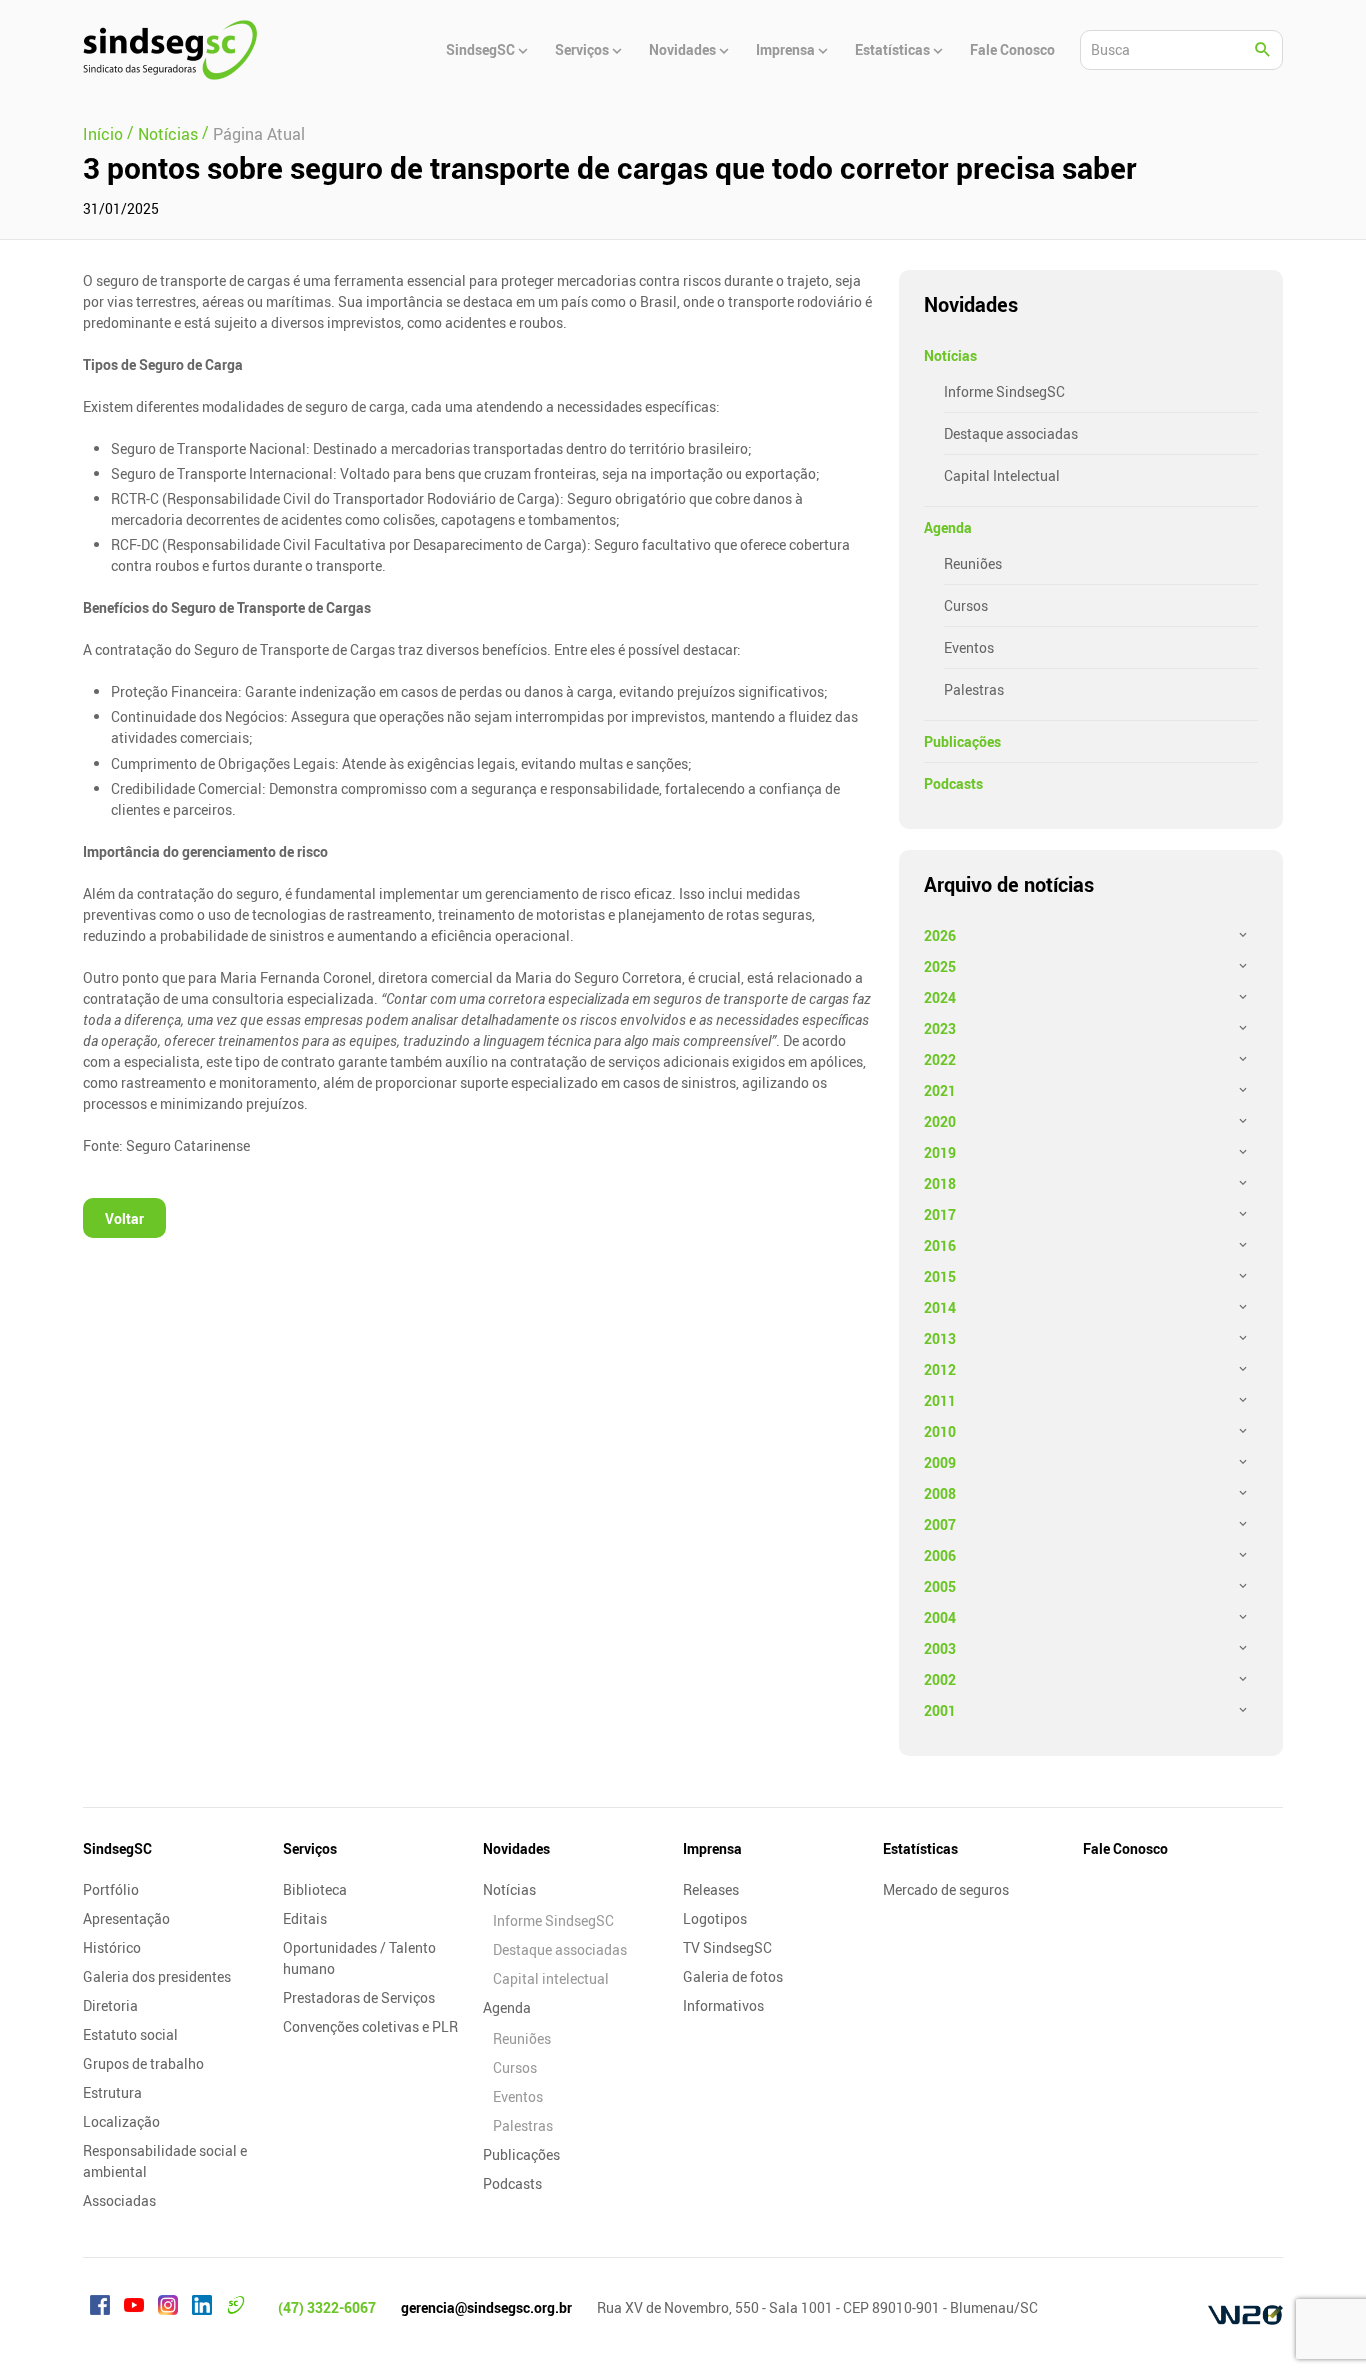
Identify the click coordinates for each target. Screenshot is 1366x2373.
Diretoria (110, 2005)
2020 (940, 1121)
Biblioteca (315, 1889)
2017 (940, 1214)
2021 (940, 1090)
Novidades (516, 1848)
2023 (940, 1028)
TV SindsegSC (727, 1947)
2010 (940, 1431)
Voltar (124, 1218)
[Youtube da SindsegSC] (134, 2308)
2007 (940, 1524)
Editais (305, 1918)
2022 (940, 1059)
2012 (940, 1369)
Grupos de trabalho (143, 2063)
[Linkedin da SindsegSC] (202, 2308)
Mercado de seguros (946, 1889)
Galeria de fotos (733, 1976)
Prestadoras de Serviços (359, 1997)
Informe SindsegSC (1004, 391)
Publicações (962, 741)
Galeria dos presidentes (157, 1976)
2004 (940, 1617)
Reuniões (973, 563)
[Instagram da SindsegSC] (168, 2308)
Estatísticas (920, 1848)
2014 (940, 1307)
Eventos (969, 647)
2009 (940, 1462)
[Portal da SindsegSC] (236, 2308)
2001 (940, 1710)
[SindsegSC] (170, 50)
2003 (940, 1648)
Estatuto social (130, 2034)
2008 (940, 1493)
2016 (940, 1245)
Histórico (112, 1947)
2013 (940, 1338)
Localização (121, 2121)
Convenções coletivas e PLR (370, 2026)
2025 (940, 966)
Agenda (948, 527)
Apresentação (126, 1918)
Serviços (310, 1848)
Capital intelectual (551, 1978)
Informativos (723, 2005)
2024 (940, 997)
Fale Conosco (1125, 1848)
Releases (711, 1889)
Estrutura (112, 2092)
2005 (940, 1586)
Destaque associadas (1011, 433)
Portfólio (111, 1889)
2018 (940, 1183)
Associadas (119, 2200)
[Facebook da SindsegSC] (100, 2308)
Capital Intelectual (1002, 475)
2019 (940, 1152)
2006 (940, 1555)
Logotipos (715, 1918)
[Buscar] (1263, 50)
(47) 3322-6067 (327, 2307)
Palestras (974, 689)
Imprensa (712, 1848)
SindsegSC (117, 1848)
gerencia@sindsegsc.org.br (486, 2307)
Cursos (966, 605)
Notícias (950, 355)
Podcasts (953, 783)
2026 (940, 935)
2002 (940, 1679)
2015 (940, 1276)
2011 (940, 1400)
